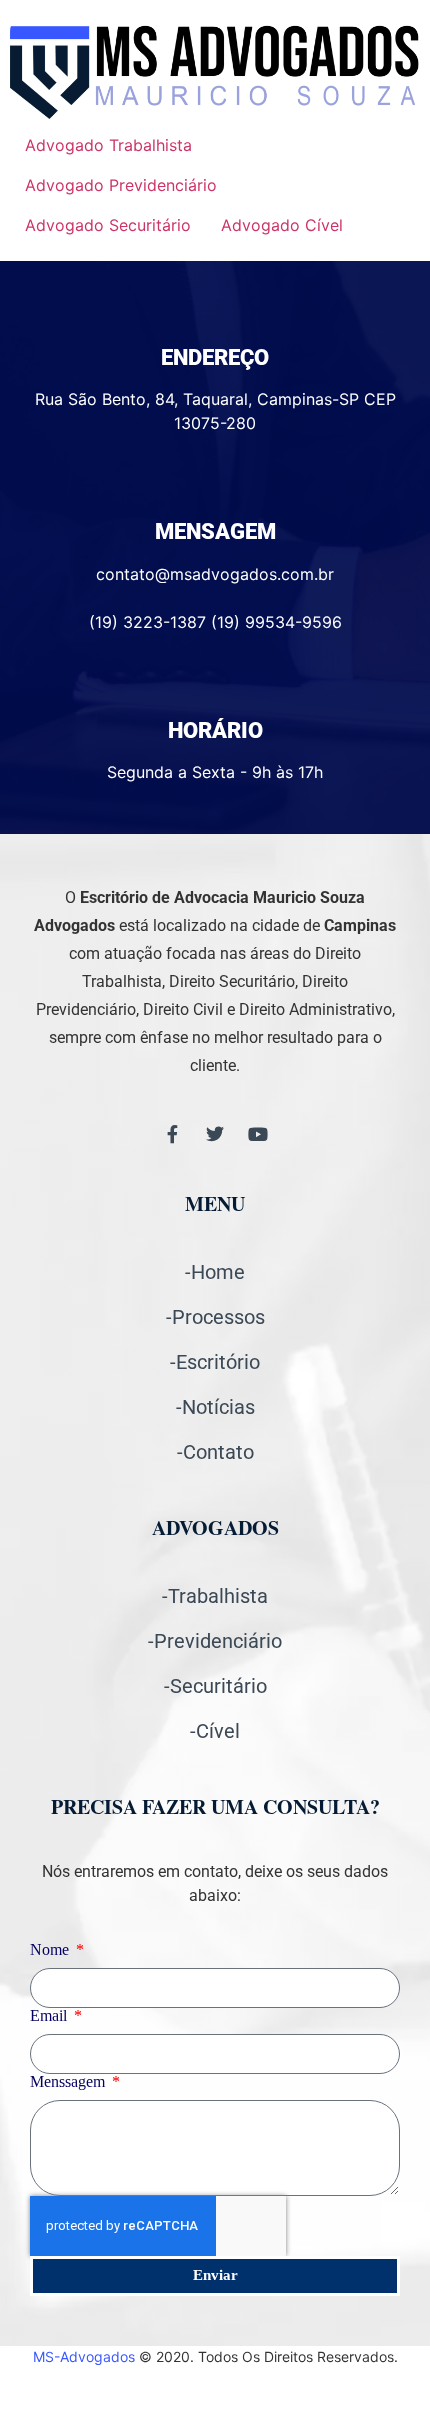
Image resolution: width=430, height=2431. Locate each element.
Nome (51, 1950)
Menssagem (69, 2082)
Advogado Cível (282, 225)
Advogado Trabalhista (108, 145)
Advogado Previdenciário (121, 185)
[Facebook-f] (172, 1134)
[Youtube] (258, 1134)
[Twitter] (215, 1134)
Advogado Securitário (108, 225)
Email (50, 2016)
